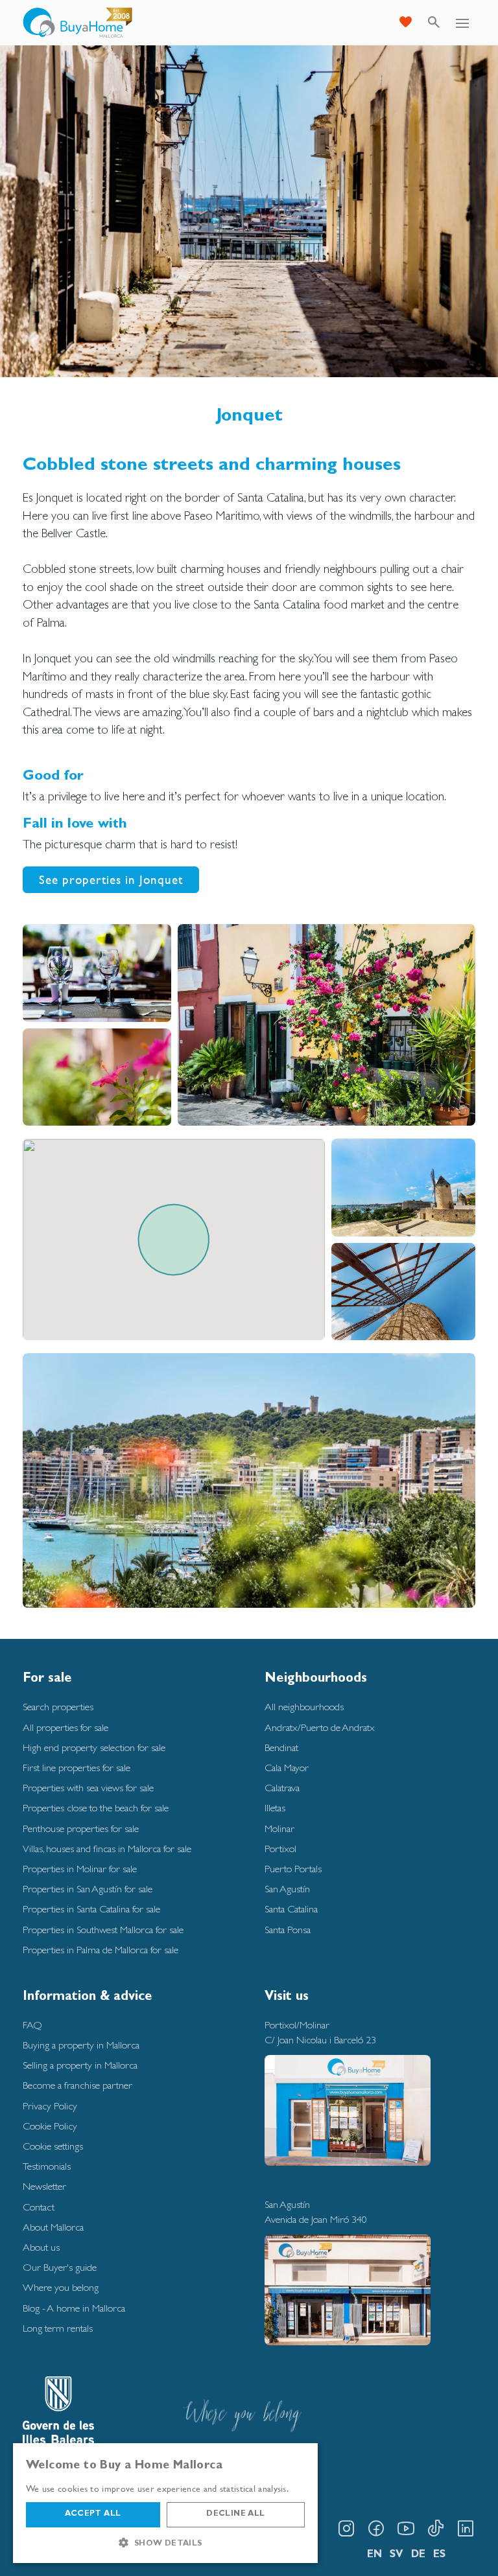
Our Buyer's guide (60, 2267)
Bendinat (281, 1747)
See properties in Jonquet (111, 879)
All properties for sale (65, 1727)
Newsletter (44, 2186)
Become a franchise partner (77, 2085)
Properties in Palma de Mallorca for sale (101, 1950)
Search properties (58, 1707)
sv (397, 2555)
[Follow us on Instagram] (346, 2529)
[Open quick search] (434, 23)
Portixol (280, 1849)
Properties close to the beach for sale (96, 1808)
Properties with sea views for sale (88, 1788)
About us (41, 2247)
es (439, 2555)
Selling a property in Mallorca (80, 2065)
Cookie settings (53, 2146)
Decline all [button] (235, 2514)
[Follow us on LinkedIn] (466, 2529)
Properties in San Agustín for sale (88, 1889)
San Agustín (287, 1889)
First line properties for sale (77, 1768)
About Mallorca (53, 2227)
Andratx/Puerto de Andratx (320, 1727)
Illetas (275, 1808)
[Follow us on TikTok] (436, 2529)
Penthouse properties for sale (81, 1828)
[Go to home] (78, 23)
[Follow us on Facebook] (376, 2529)
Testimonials (47, 2166)
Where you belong (61, 2287)
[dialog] (165, 2503)
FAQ (32, 2025)
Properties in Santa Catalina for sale (91, 1909)
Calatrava (282, 1788)
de (418, 2555)
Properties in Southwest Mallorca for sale (103, 1930)
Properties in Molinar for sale (80, 1869)
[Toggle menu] (462, 23)
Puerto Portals (293, 1869)
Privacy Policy (50, 2106)
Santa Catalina (291, 1909)
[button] (165, 2543)
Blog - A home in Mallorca (74, 2308)
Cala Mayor (287, 1768)
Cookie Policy (50, 2126)
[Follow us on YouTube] (406, 2529)
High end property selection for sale (94, 1747)
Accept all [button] (93, 2514)
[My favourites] (405, 23)
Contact (39, 2207)
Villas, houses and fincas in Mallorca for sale (107, 1849)
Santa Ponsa (288, 1930)
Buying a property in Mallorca (81, 2045)
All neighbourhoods (304, 1707)
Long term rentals (58, 2328)
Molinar (279, 1828)
